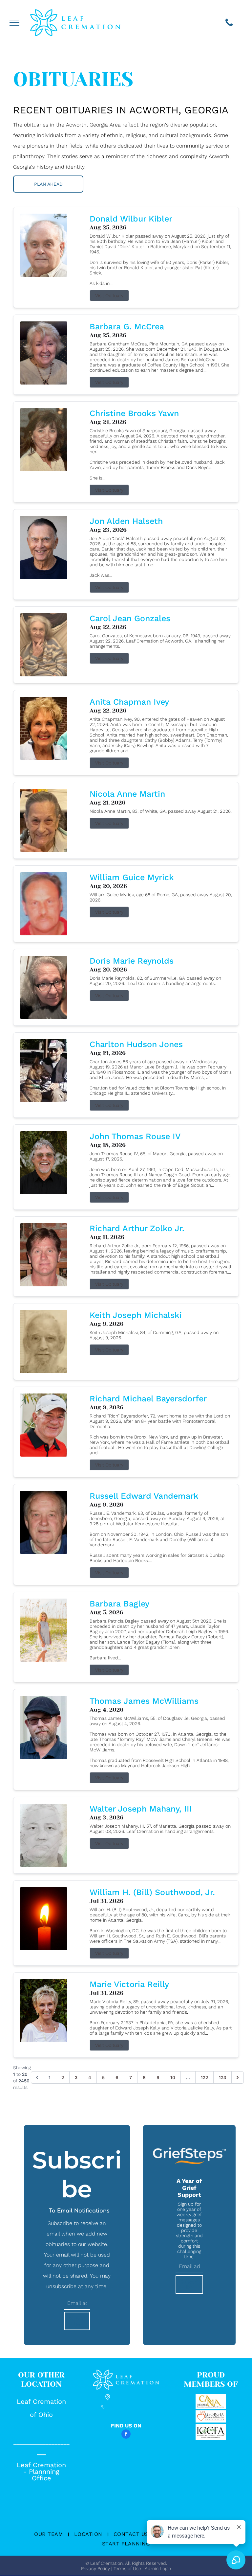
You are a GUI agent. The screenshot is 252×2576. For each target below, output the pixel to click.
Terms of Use (127, 2568)
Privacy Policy (95, 2568)
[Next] (238, 2077)
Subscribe (77, 2321)
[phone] (229, 23)
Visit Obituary (109, 295)
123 (222, 2077)
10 (173, 2077)
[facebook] (126, 2435)
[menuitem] (49, 2534)
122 (204, 2077)
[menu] (14, 23)
